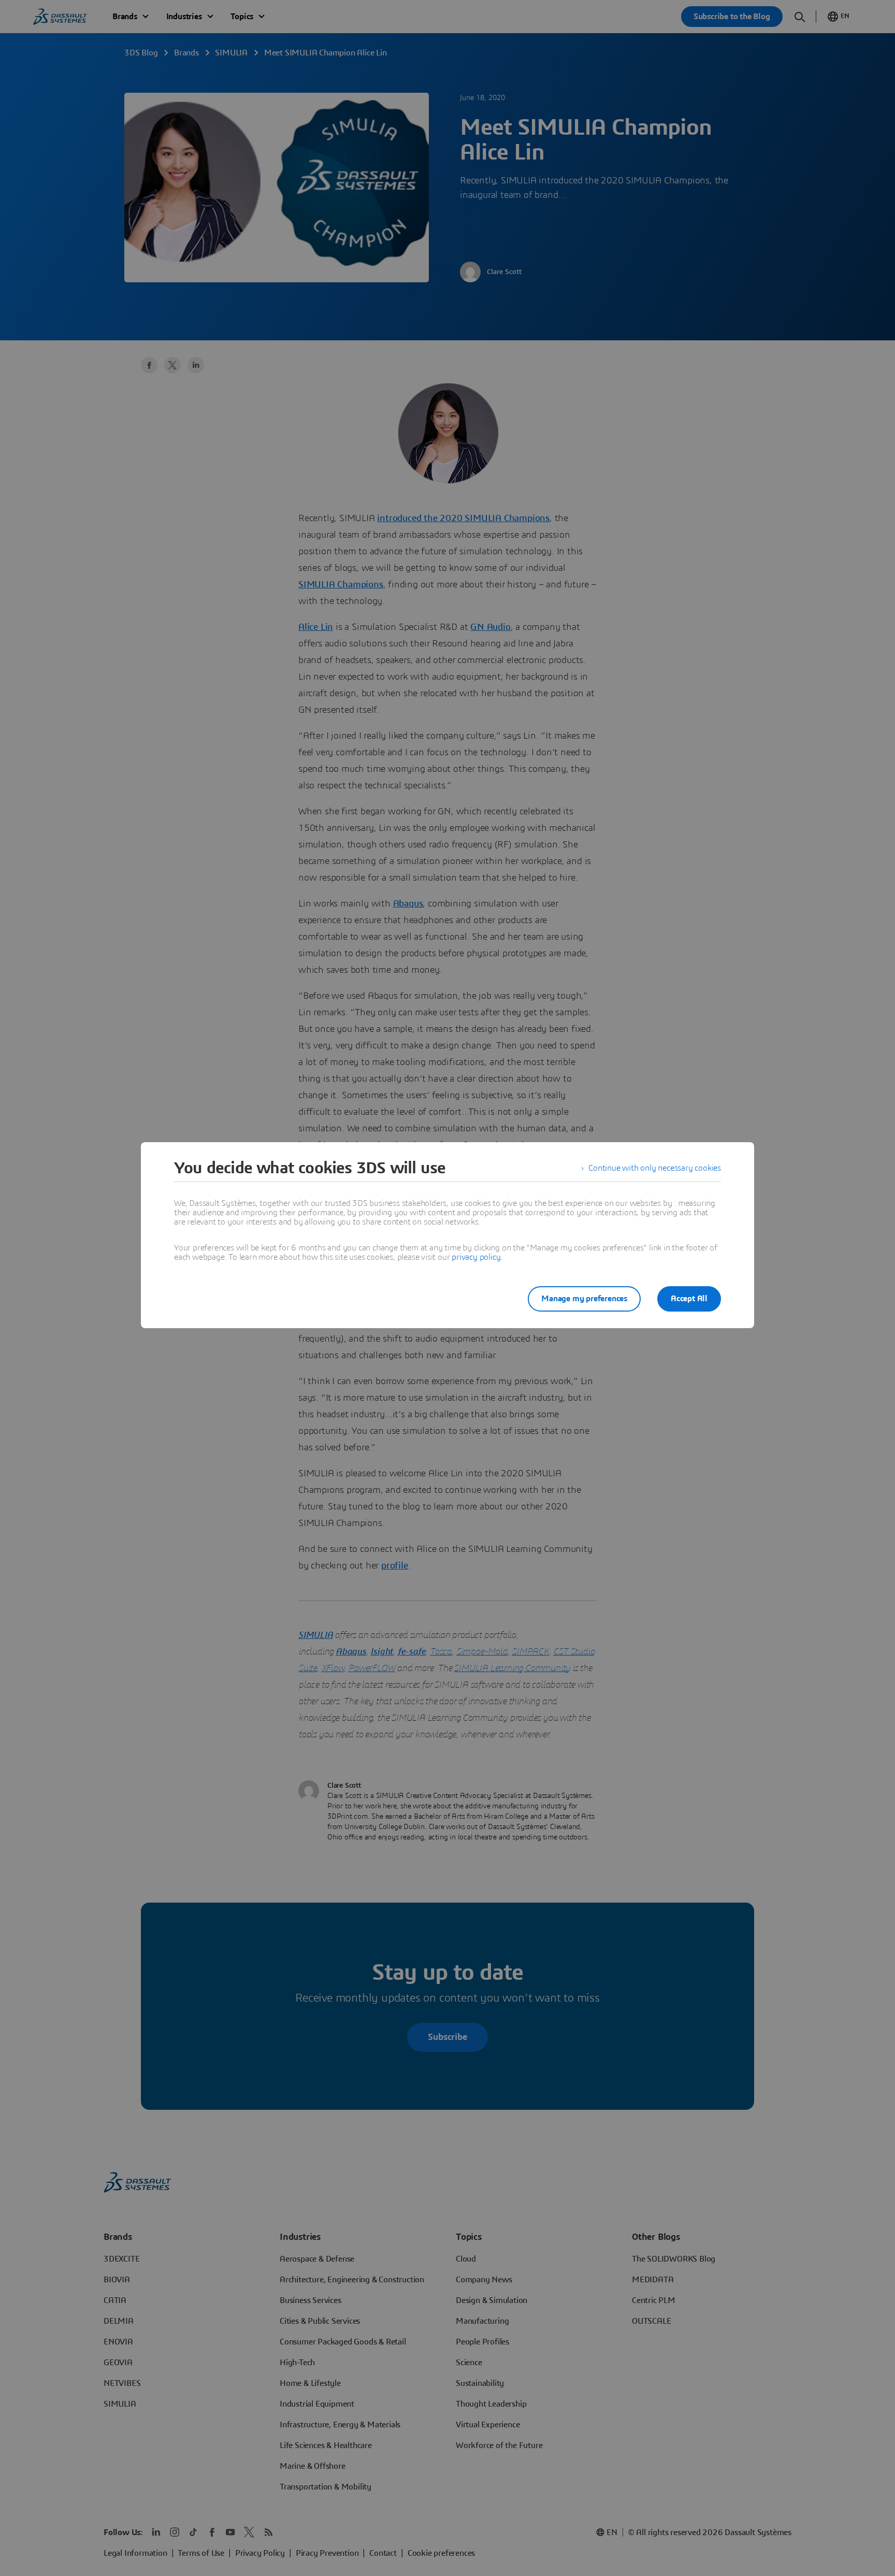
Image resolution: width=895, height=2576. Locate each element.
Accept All (689, 1299)
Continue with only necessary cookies (655, 1168)
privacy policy (476, 1257)
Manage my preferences (584, 1299)
